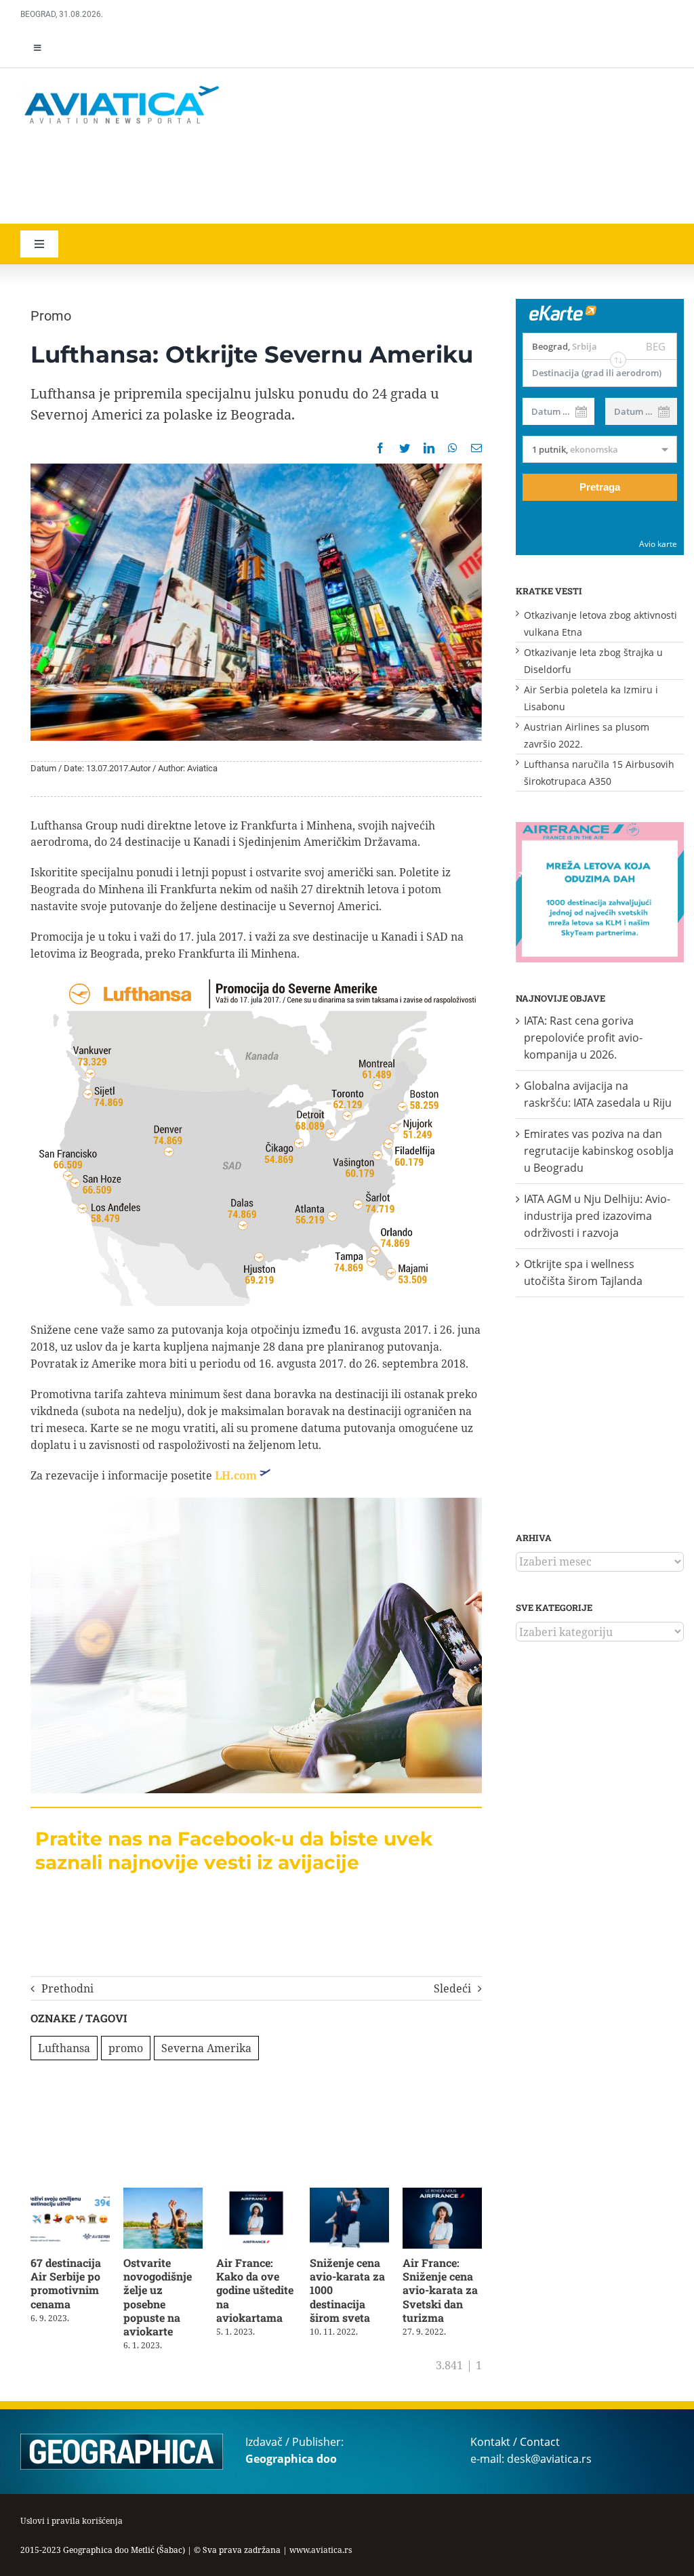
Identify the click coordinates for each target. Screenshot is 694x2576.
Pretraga (600, 487)
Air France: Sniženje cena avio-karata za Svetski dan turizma (440, 2290)
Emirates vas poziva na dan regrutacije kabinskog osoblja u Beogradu (599, 1151)
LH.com (236, 1475)
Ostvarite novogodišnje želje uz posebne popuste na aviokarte (158, 2297)
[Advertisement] (217, 176)
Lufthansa (64, 2048)
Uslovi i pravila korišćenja (72, 2521)
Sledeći (452, 1988)
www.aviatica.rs (321, 2550)
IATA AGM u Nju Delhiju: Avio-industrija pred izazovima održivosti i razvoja (597, 1216)
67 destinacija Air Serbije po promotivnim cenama (66, 2283)
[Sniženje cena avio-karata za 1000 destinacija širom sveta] (349, 2195)
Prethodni (67, 1988)
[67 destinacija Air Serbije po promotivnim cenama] (70, 2195)
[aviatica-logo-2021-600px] (122, 87)
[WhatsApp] (453, 448)
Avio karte (658, 544)
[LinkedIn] (429, 448)
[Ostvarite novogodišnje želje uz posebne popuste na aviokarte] (163, 2195)
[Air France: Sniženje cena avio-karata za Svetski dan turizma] (442, 2195)
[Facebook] (380, 448)
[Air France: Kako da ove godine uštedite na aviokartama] (256, 2195)
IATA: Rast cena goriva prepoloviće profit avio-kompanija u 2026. (583, 1038)
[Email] (476, 448)
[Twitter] (405, 448)
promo (126, 2048)
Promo (51, 316)
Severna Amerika (206, 2048)
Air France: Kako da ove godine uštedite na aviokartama (255, 2290)
